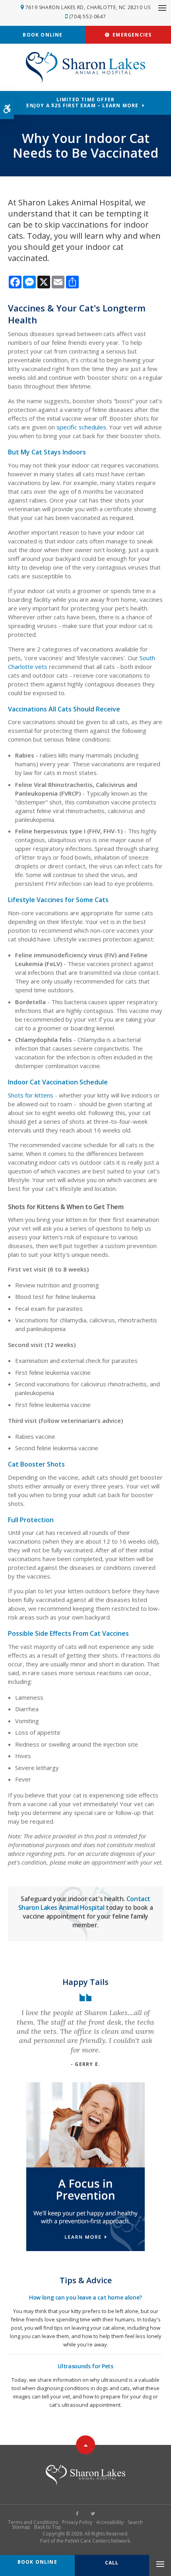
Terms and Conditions (33, 2522)
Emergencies (131, 35)
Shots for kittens (31, 1095)
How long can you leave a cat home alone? (85, 2297)
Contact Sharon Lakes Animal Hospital (84, 1903)
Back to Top (48, 2527)
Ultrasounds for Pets (85, 2366)
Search (135, 2522)
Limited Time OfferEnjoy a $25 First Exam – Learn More (82, 102)
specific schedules (81, 427)
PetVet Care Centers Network (97, 2541)
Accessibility (110, 2522)
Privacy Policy (77, 2522)
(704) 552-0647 (87, 16)
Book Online (43, 35)
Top (85, 2445)
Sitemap (21, 2527)
